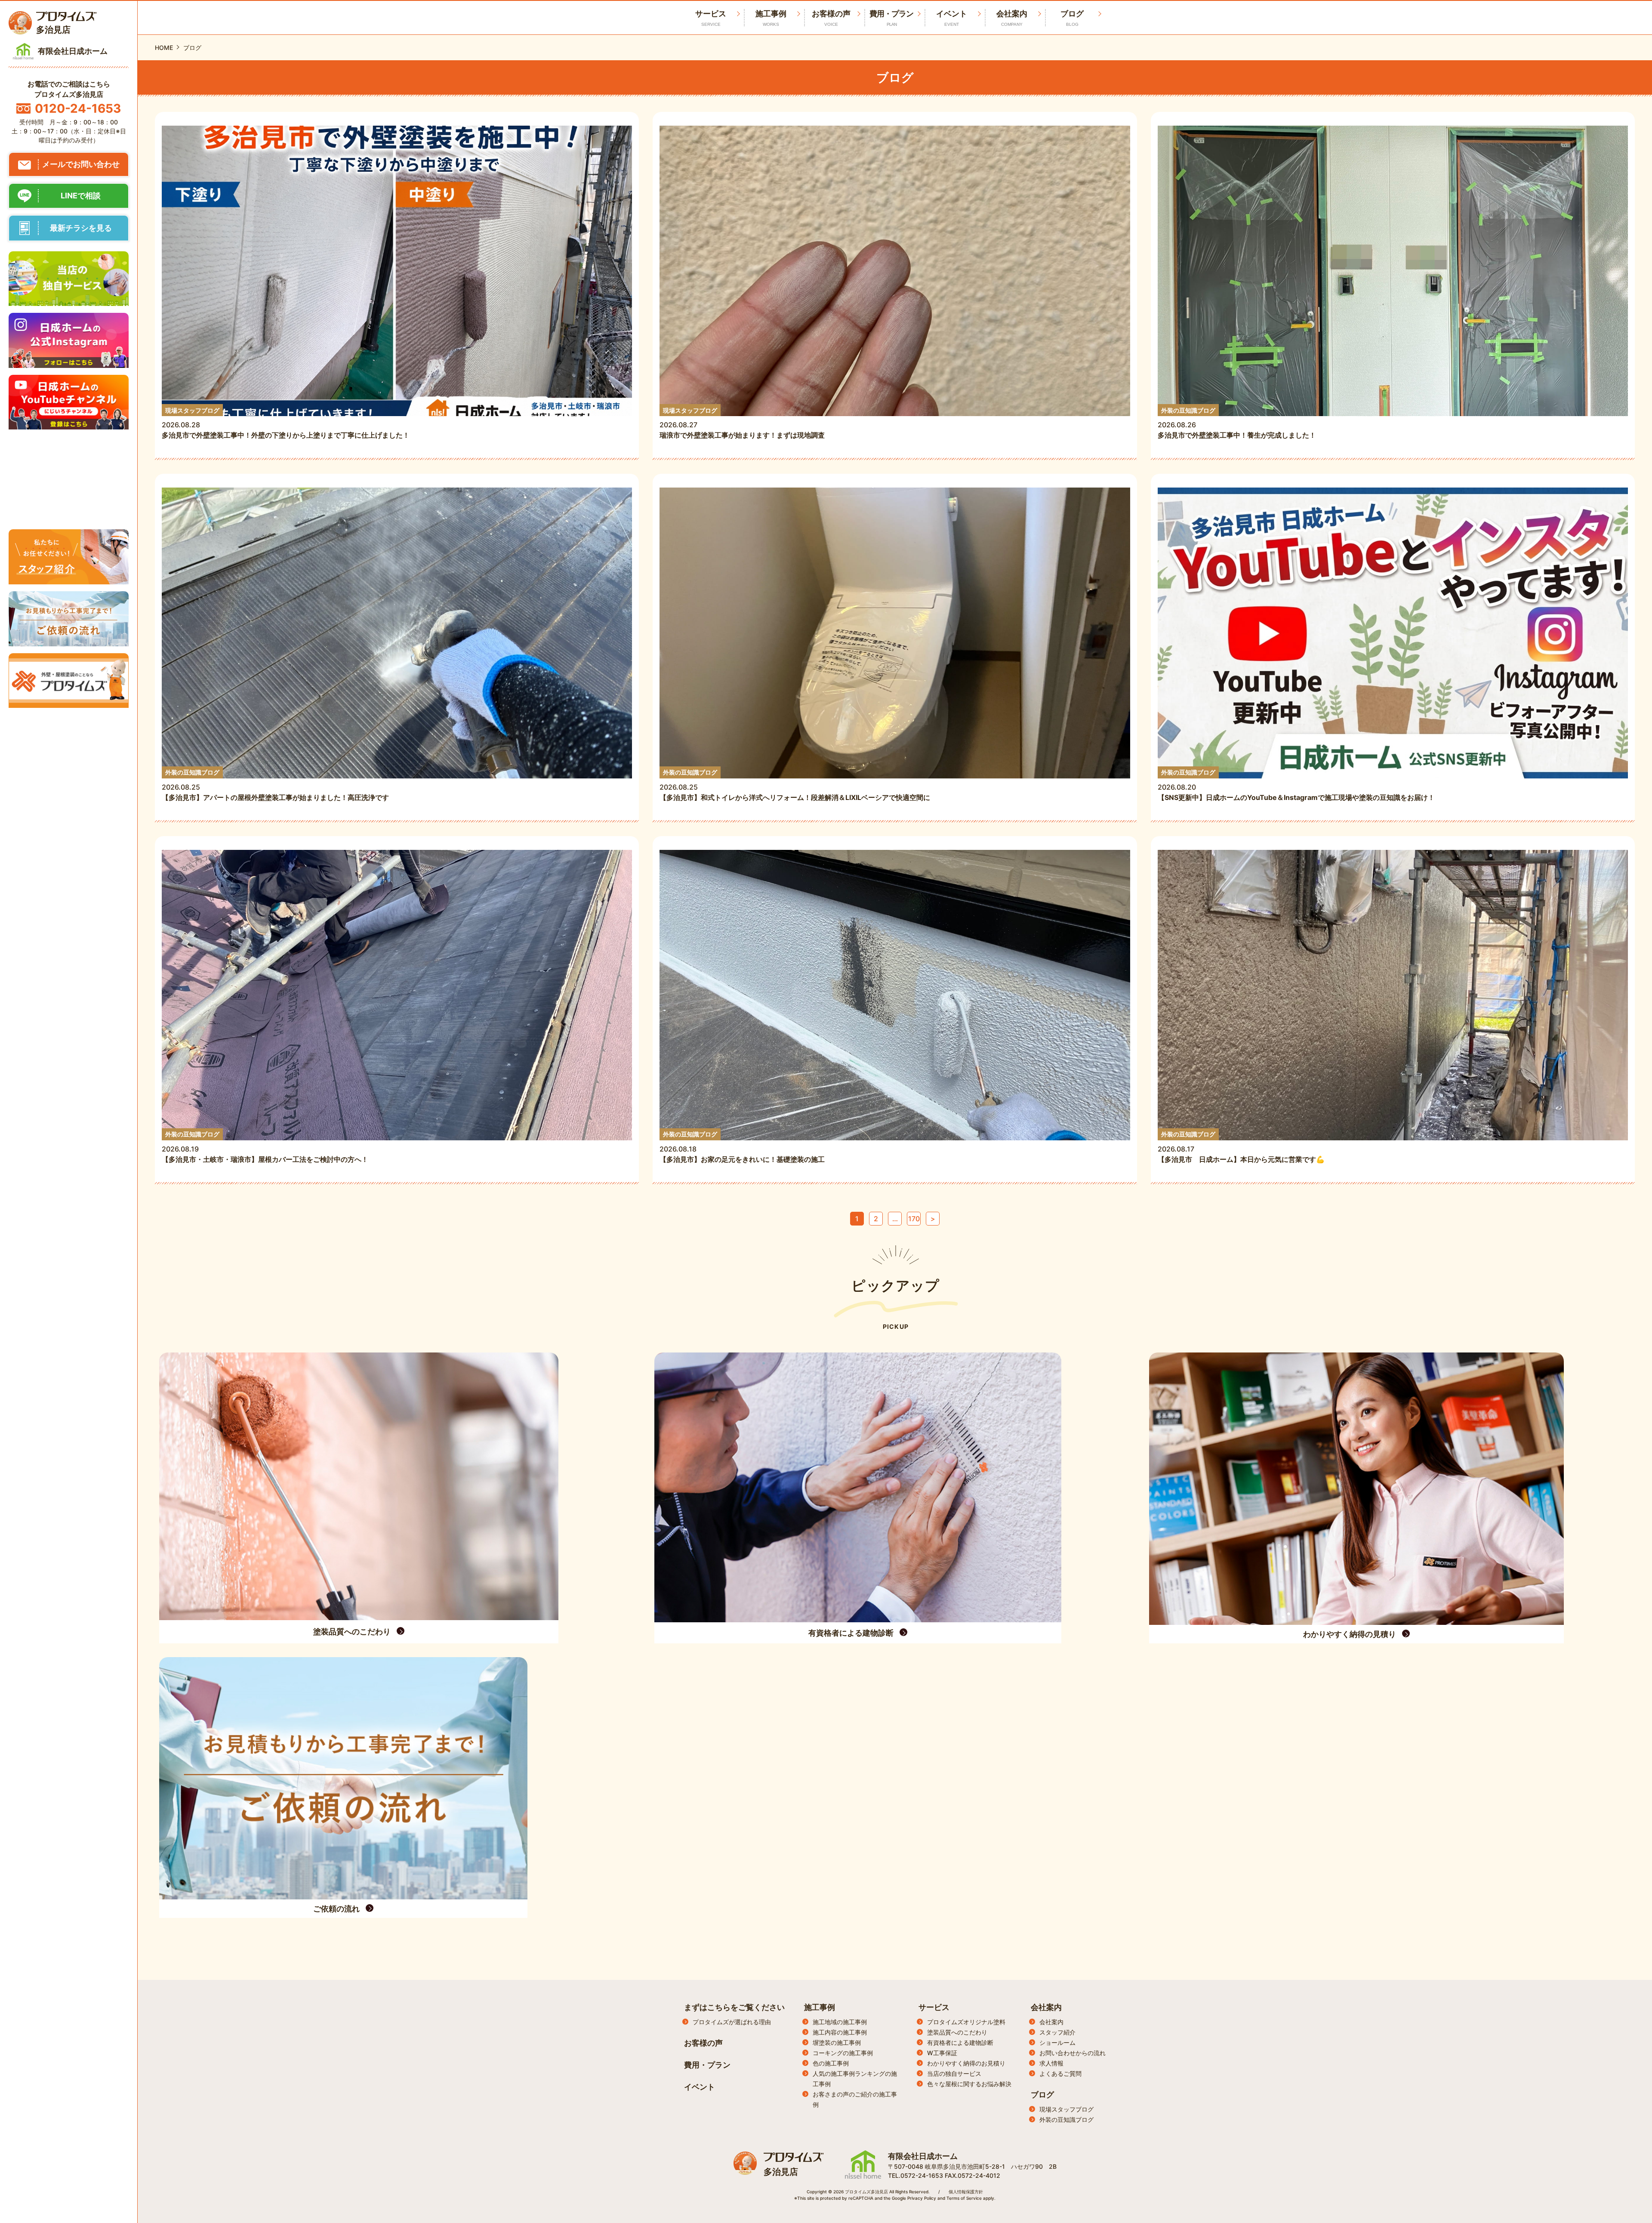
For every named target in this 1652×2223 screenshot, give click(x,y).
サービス (934, 2007)
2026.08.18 (742, 1147)
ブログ (1072, 18)
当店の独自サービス (954, 2073)
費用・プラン (891, 18)
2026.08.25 (275, 785)
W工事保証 (942, 2053)
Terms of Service (964, 2198)
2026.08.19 (265, 1147)
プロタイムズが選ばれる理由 (732, 2022)
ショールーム (1057, 2042)
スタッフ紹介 (1057, 2032)
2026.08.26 (1237, 423)
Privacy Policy (922, 2198)
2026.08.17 (1241, 1147)
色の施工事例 (831, 2063)
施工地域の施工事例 (840, 2022)
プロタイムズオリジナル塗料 (966, 2022)
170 (914, 1219)
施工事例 (771, 18)
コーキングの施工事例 (843, 2053)
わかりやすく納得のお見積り (966, 2063)
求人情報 (1051, 2063)
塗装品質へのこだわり (957, 2032)
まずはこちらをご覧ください (734, 2007)
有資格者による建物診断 (960, 2042)
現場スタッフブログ (1066, 2109)
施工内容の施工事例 (840, 2032)
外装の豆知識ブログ (1066, 2120)
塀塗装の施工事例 (837, 2042)
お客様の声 (831, 18)
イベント (952, 18)
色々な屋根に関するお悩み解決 (969, 2084)
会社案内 (1012, 18)
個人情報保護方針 (966, 2192)
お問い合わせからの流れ (1073, 2053)
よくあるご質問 (1060, 2073)
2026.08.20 (1296, 785)
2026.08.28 (286, 423)
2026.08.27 (742, 423)
